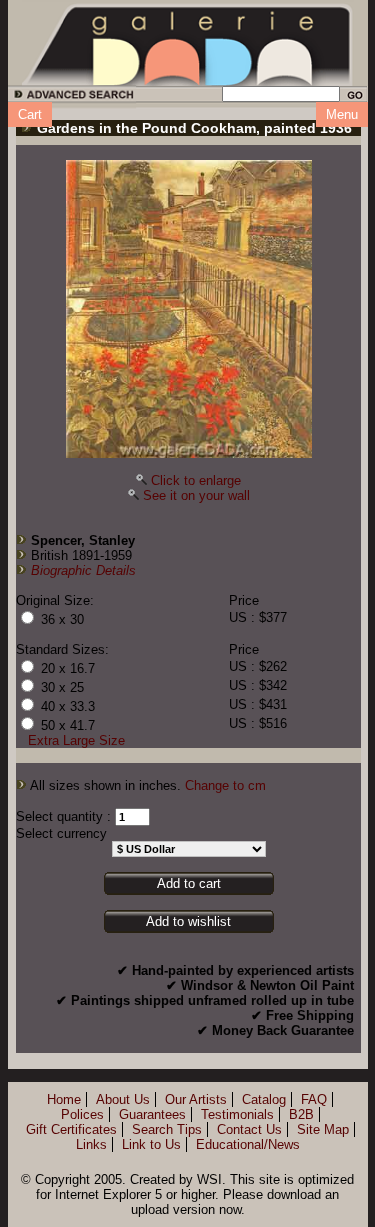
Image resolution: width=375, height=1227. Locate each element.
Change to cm (225, 785)
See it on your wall (196, 495)
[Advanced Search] (70, 97)
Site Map (323, 1129)
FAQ (314, 1099)
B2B (301, 1114)
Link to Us (151, 1144)
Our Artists (196, 1099)
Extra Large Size (76, 740)
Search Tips (167, 1129)
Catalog (264, 1099)
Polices (82, 1114)
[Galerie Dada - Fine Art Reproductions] (188, 43)
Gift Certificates (71, 1129)
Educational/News (248, 1144)
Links (91, 1144)
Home (64, 1099)
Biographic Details (83, 570)
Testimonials (237, 1114)
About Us (123, 1099)
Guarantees (152, 1114)
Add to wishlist (188, 921)
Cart (30, 114)
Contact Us (249, 1129)
